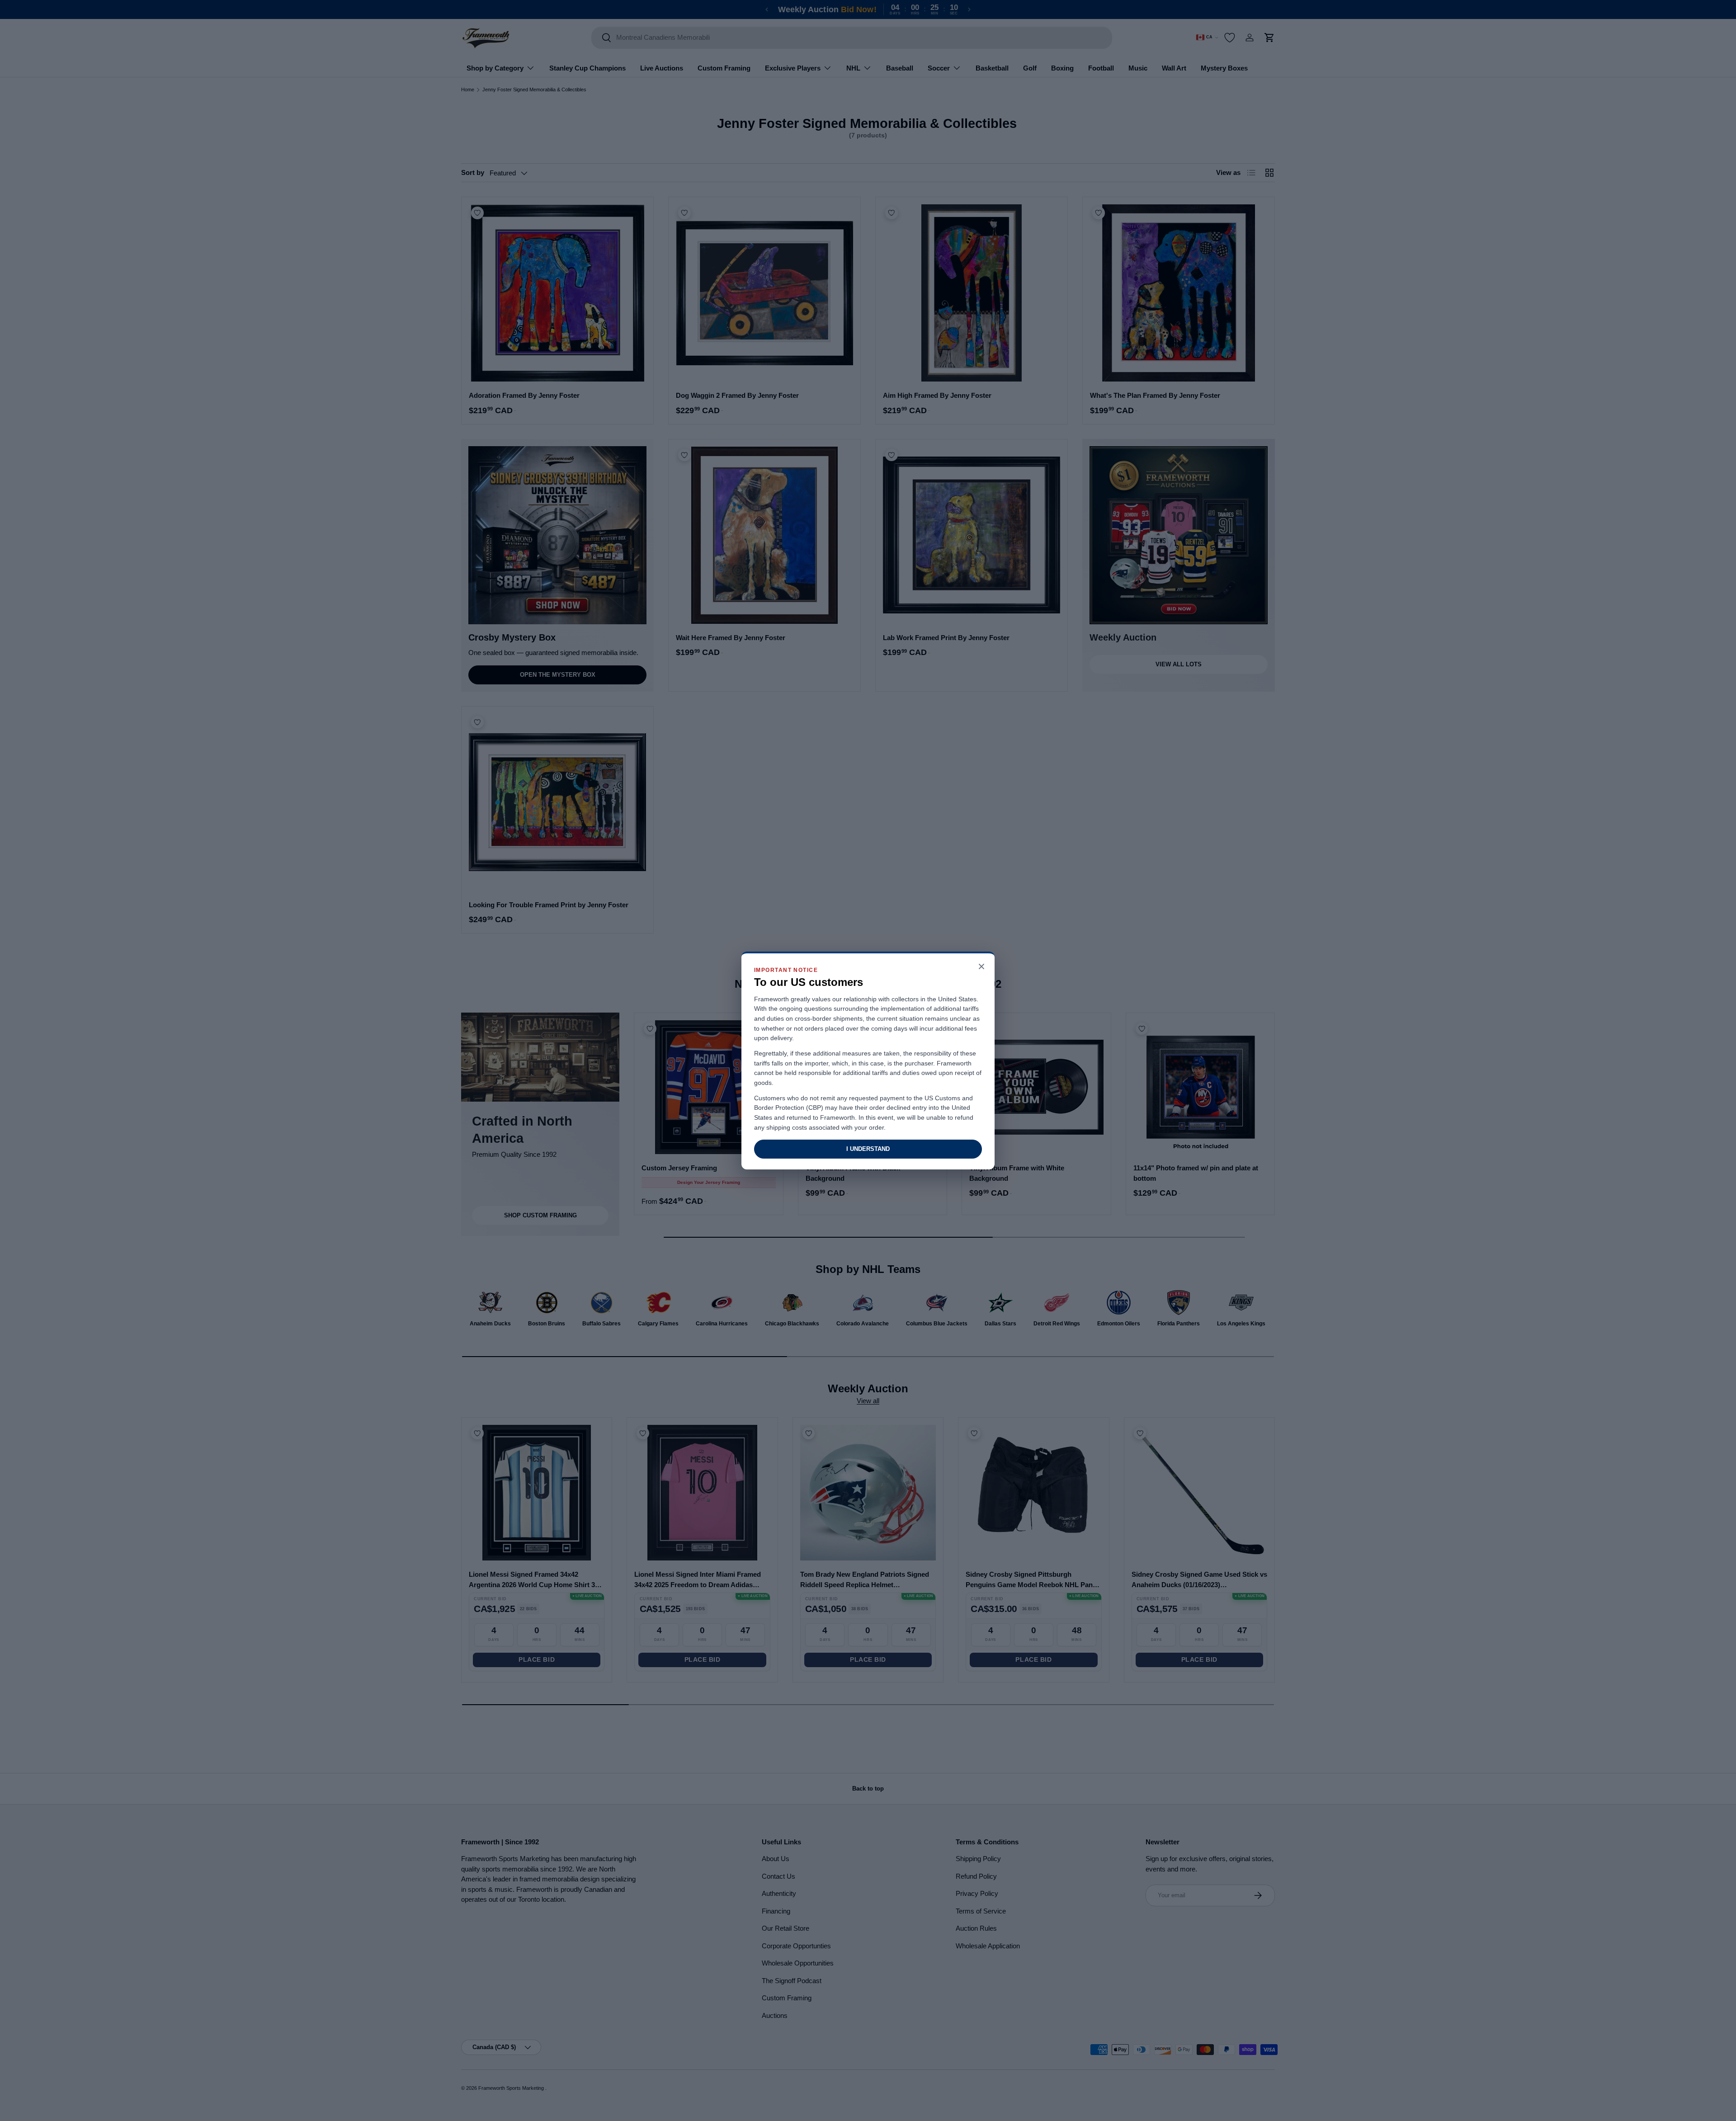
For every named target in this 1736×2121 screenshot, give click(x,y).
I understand (868, 1149)
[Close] (981, 967)
